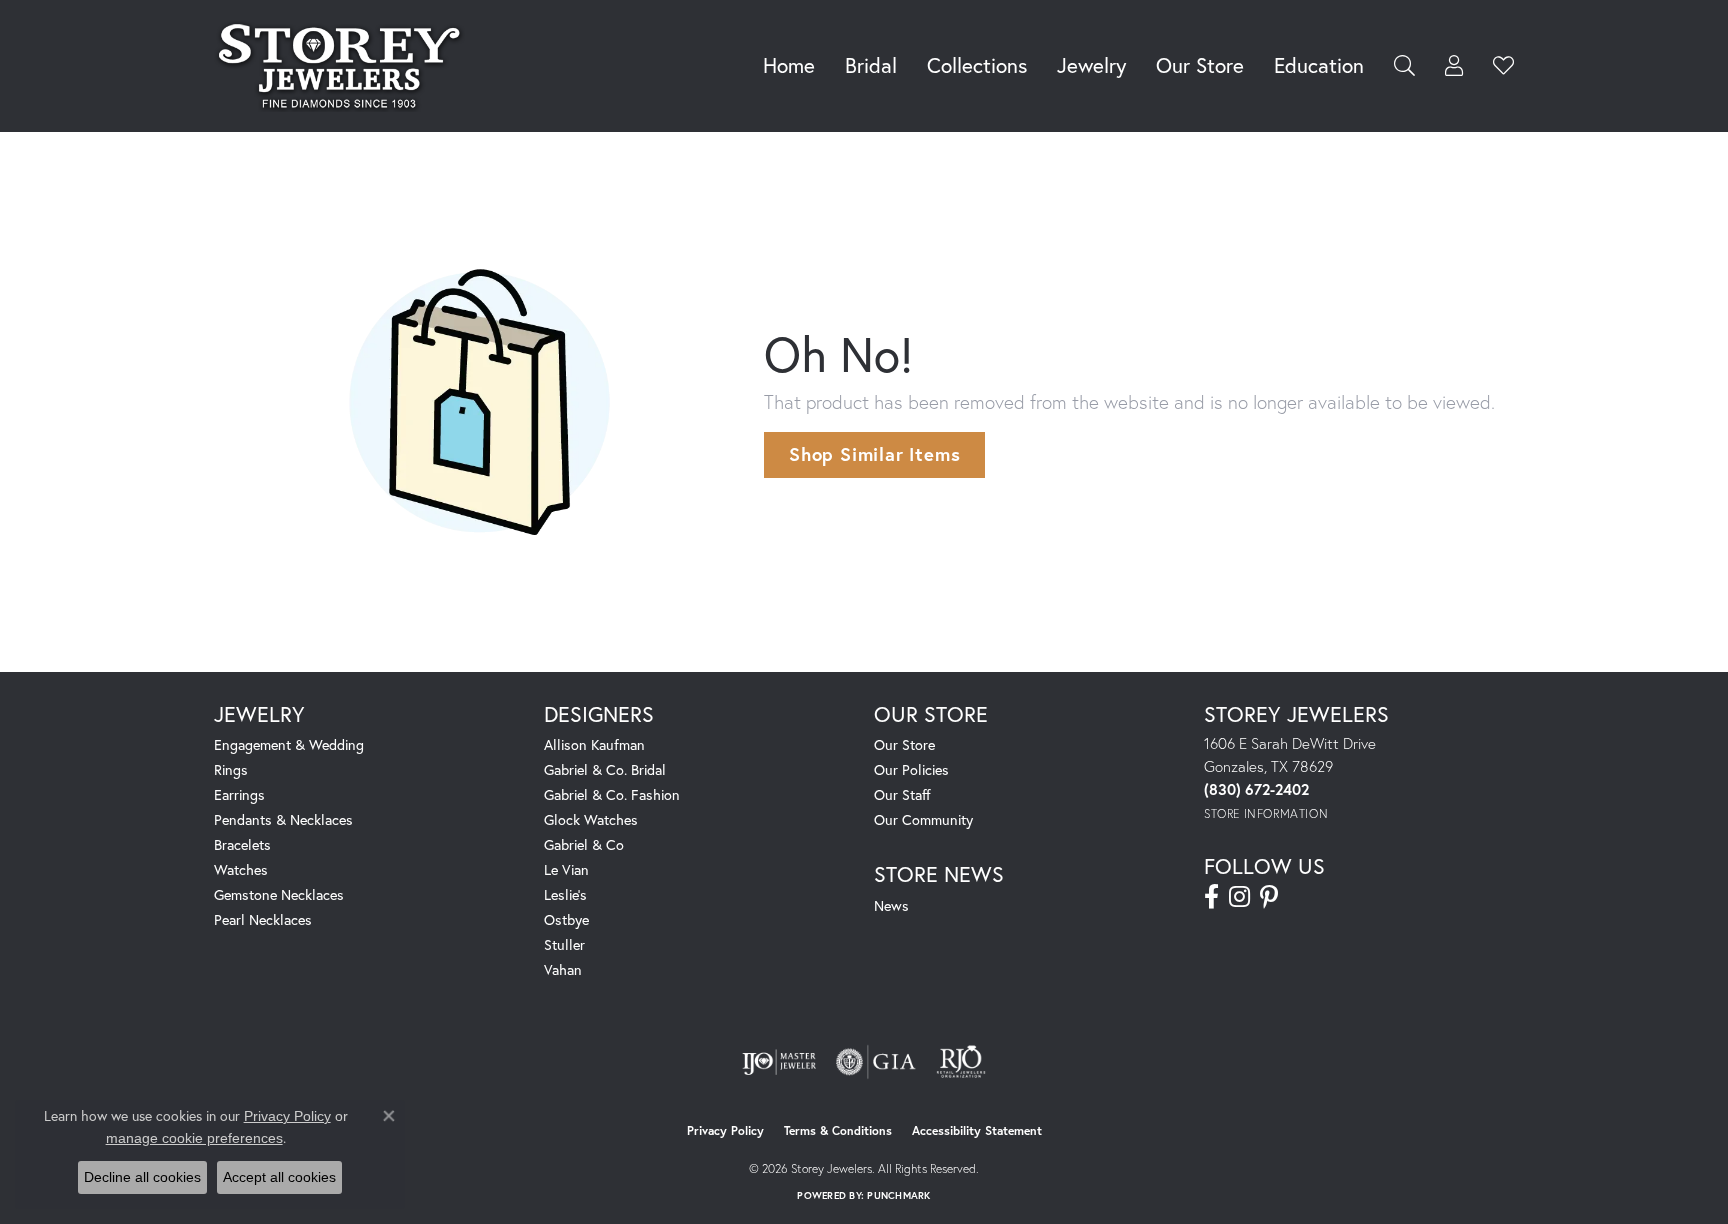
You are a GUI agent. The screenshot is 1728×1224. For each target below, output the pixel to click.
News (891, 905)
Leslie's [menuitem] (565, 894)
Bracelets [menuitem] (242, 844)
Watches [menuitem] (241, 869)
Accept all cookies (279, 1177)
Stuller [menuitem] (564, 944)
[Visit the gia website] (876, 1062)
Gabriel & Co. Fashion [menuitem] (612, 794)
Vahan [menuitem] (563, 969)
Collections (977, 65)
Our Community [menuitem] (923, 819)
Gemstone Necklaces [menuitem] (279, 894)
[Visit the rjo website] (961, 1062)
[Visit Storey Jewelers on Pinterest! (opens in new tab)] (1269, 897)
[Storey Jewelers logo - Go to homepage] (344, 66)
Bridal (871, 65)
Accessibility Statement (977, 1130)
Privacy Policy (725, 1130)
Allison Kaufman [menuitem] (594, 744)
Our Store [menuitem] (904, 744)
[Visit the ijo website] (779, 1062)
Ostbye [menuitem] (566, 919)
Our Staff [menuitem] (902, 794)
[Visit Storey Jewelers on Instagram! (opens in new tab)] (1239, 897)
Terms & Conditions (838, 1130)
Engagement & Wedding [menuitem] (289, 744)
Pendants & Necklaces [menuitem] (283, 819)
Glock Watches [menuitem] (591, 819)
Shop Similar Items (874, 454)
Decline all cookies (142, 1177)
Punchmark (898, 1195)
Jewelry (1091, 65)
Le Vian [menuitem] (566, 869)
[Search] (1404, 65)
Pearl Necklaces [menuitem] (263, 919)
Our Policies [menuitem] (911, 769)
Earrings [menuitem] (239, 794)
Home (789, 65)
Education (1319, 65)
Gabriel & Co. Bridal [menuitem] (605, 769)
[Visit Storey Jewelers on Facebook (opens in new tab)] (1211, 897)
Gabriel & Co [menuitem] (584, 844)
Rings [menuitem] (231, 769)
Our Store (1200, 65)
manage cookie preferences (194, 1138)
